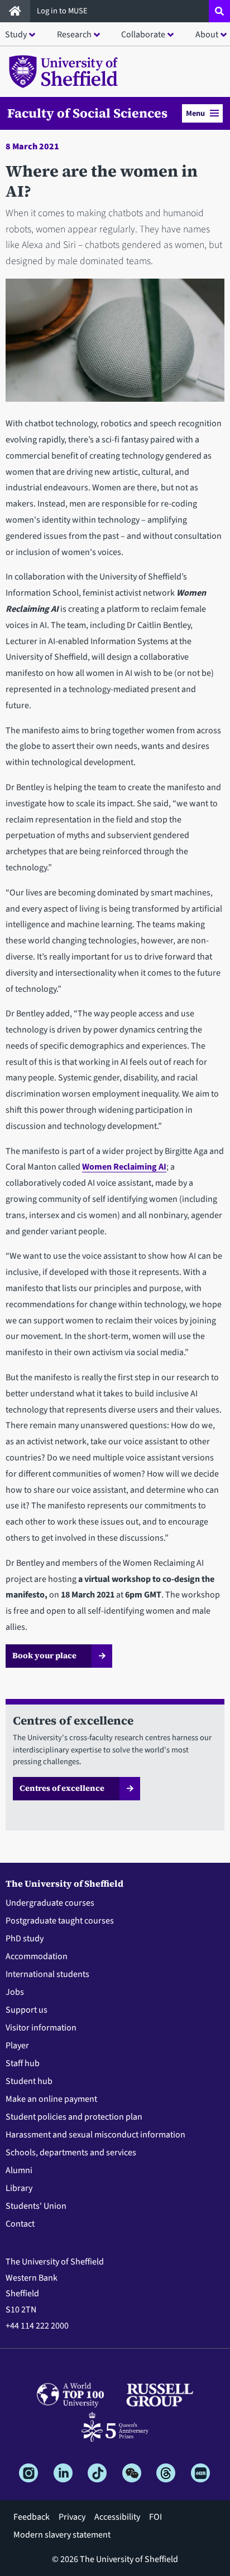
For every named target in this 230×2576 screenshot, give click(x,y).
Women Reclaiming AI (124, 1167)
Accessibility (117, 2517)
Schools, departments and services (71, 2153)
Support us (27, 2010)
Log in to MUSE (63, 11)
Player (17, 2046)
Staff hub (23, 2063)
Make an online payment (51, 2099)
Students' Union (36, 2206)
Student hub (29, 2081)
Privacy (72, 2517)
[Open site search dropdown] (219, 11)
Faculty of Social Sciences (87, 113)
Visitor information (41, 2028)
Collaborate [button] (143, 35)
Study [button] (16, 35)
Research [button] (74, 35)
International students (47, 1974)
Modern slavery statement (62, 2535)
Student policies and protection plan (74, 2117)
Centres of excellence (62, 1788)
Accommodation (37, 1956)
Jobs (15, 1992)
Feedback (32, 2517)
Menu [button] (195, 113)
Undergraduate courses (50, 1903)
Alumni (19, 2170)
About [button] (207, 35)
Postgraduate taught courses (60, 1921)
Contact (20, 2224)
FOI (155, 2517)
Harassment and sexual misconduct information (95, 2135)
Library (19, 2188)
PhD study (25, 1939)
